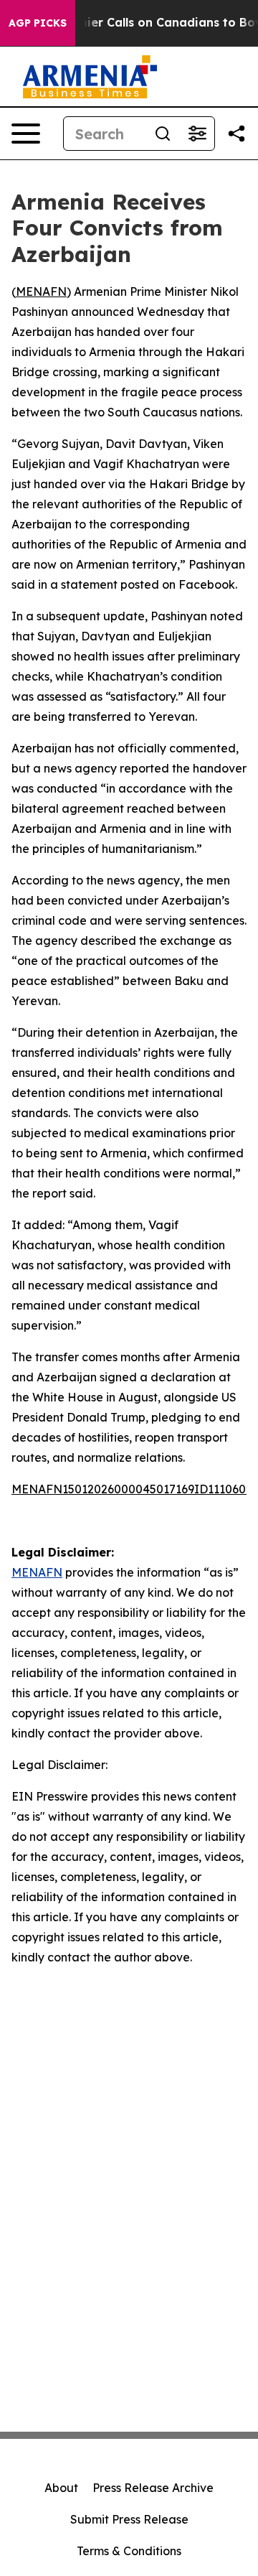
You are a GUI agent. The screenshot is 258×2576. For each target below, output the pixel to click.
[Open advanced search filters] (197, 134)
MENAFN (41, 291)
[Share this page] (236, 134)
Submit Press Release (129, 2519)
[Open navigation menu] (26, 134)
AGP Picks (38, 23)
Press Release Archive (153, 2488)
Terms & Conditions (129, 2551)
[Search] (163, 134)
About (61, 2488)
